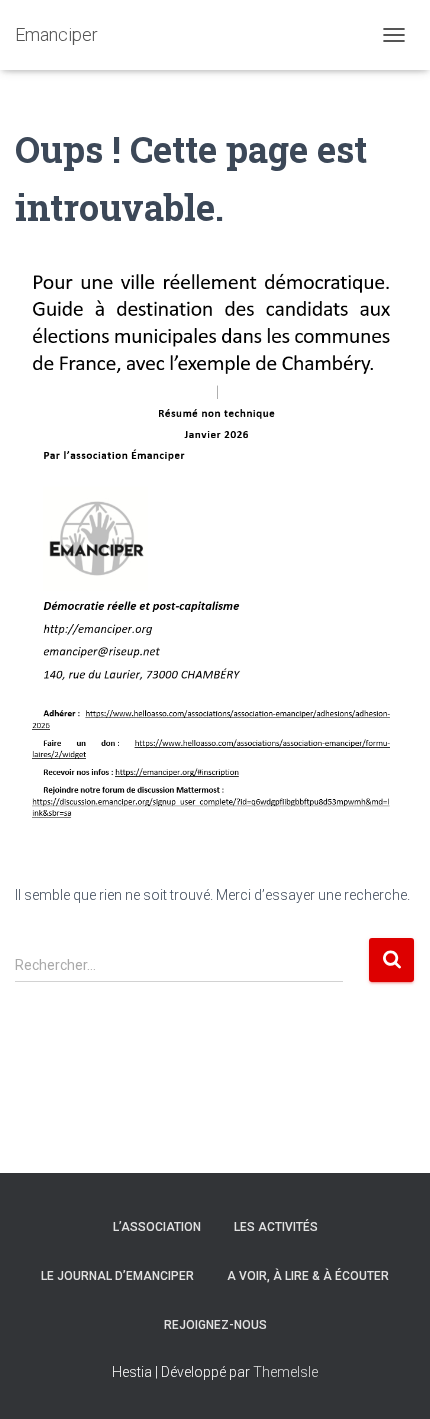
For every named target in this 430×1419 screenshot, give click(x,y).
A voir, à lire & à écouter (308, 1276)
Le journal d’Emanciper (117, 1276)
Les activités (276, 1227)
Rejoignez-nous (215, 1325)
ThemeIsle (285, 1372)
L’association (157, 1227)
